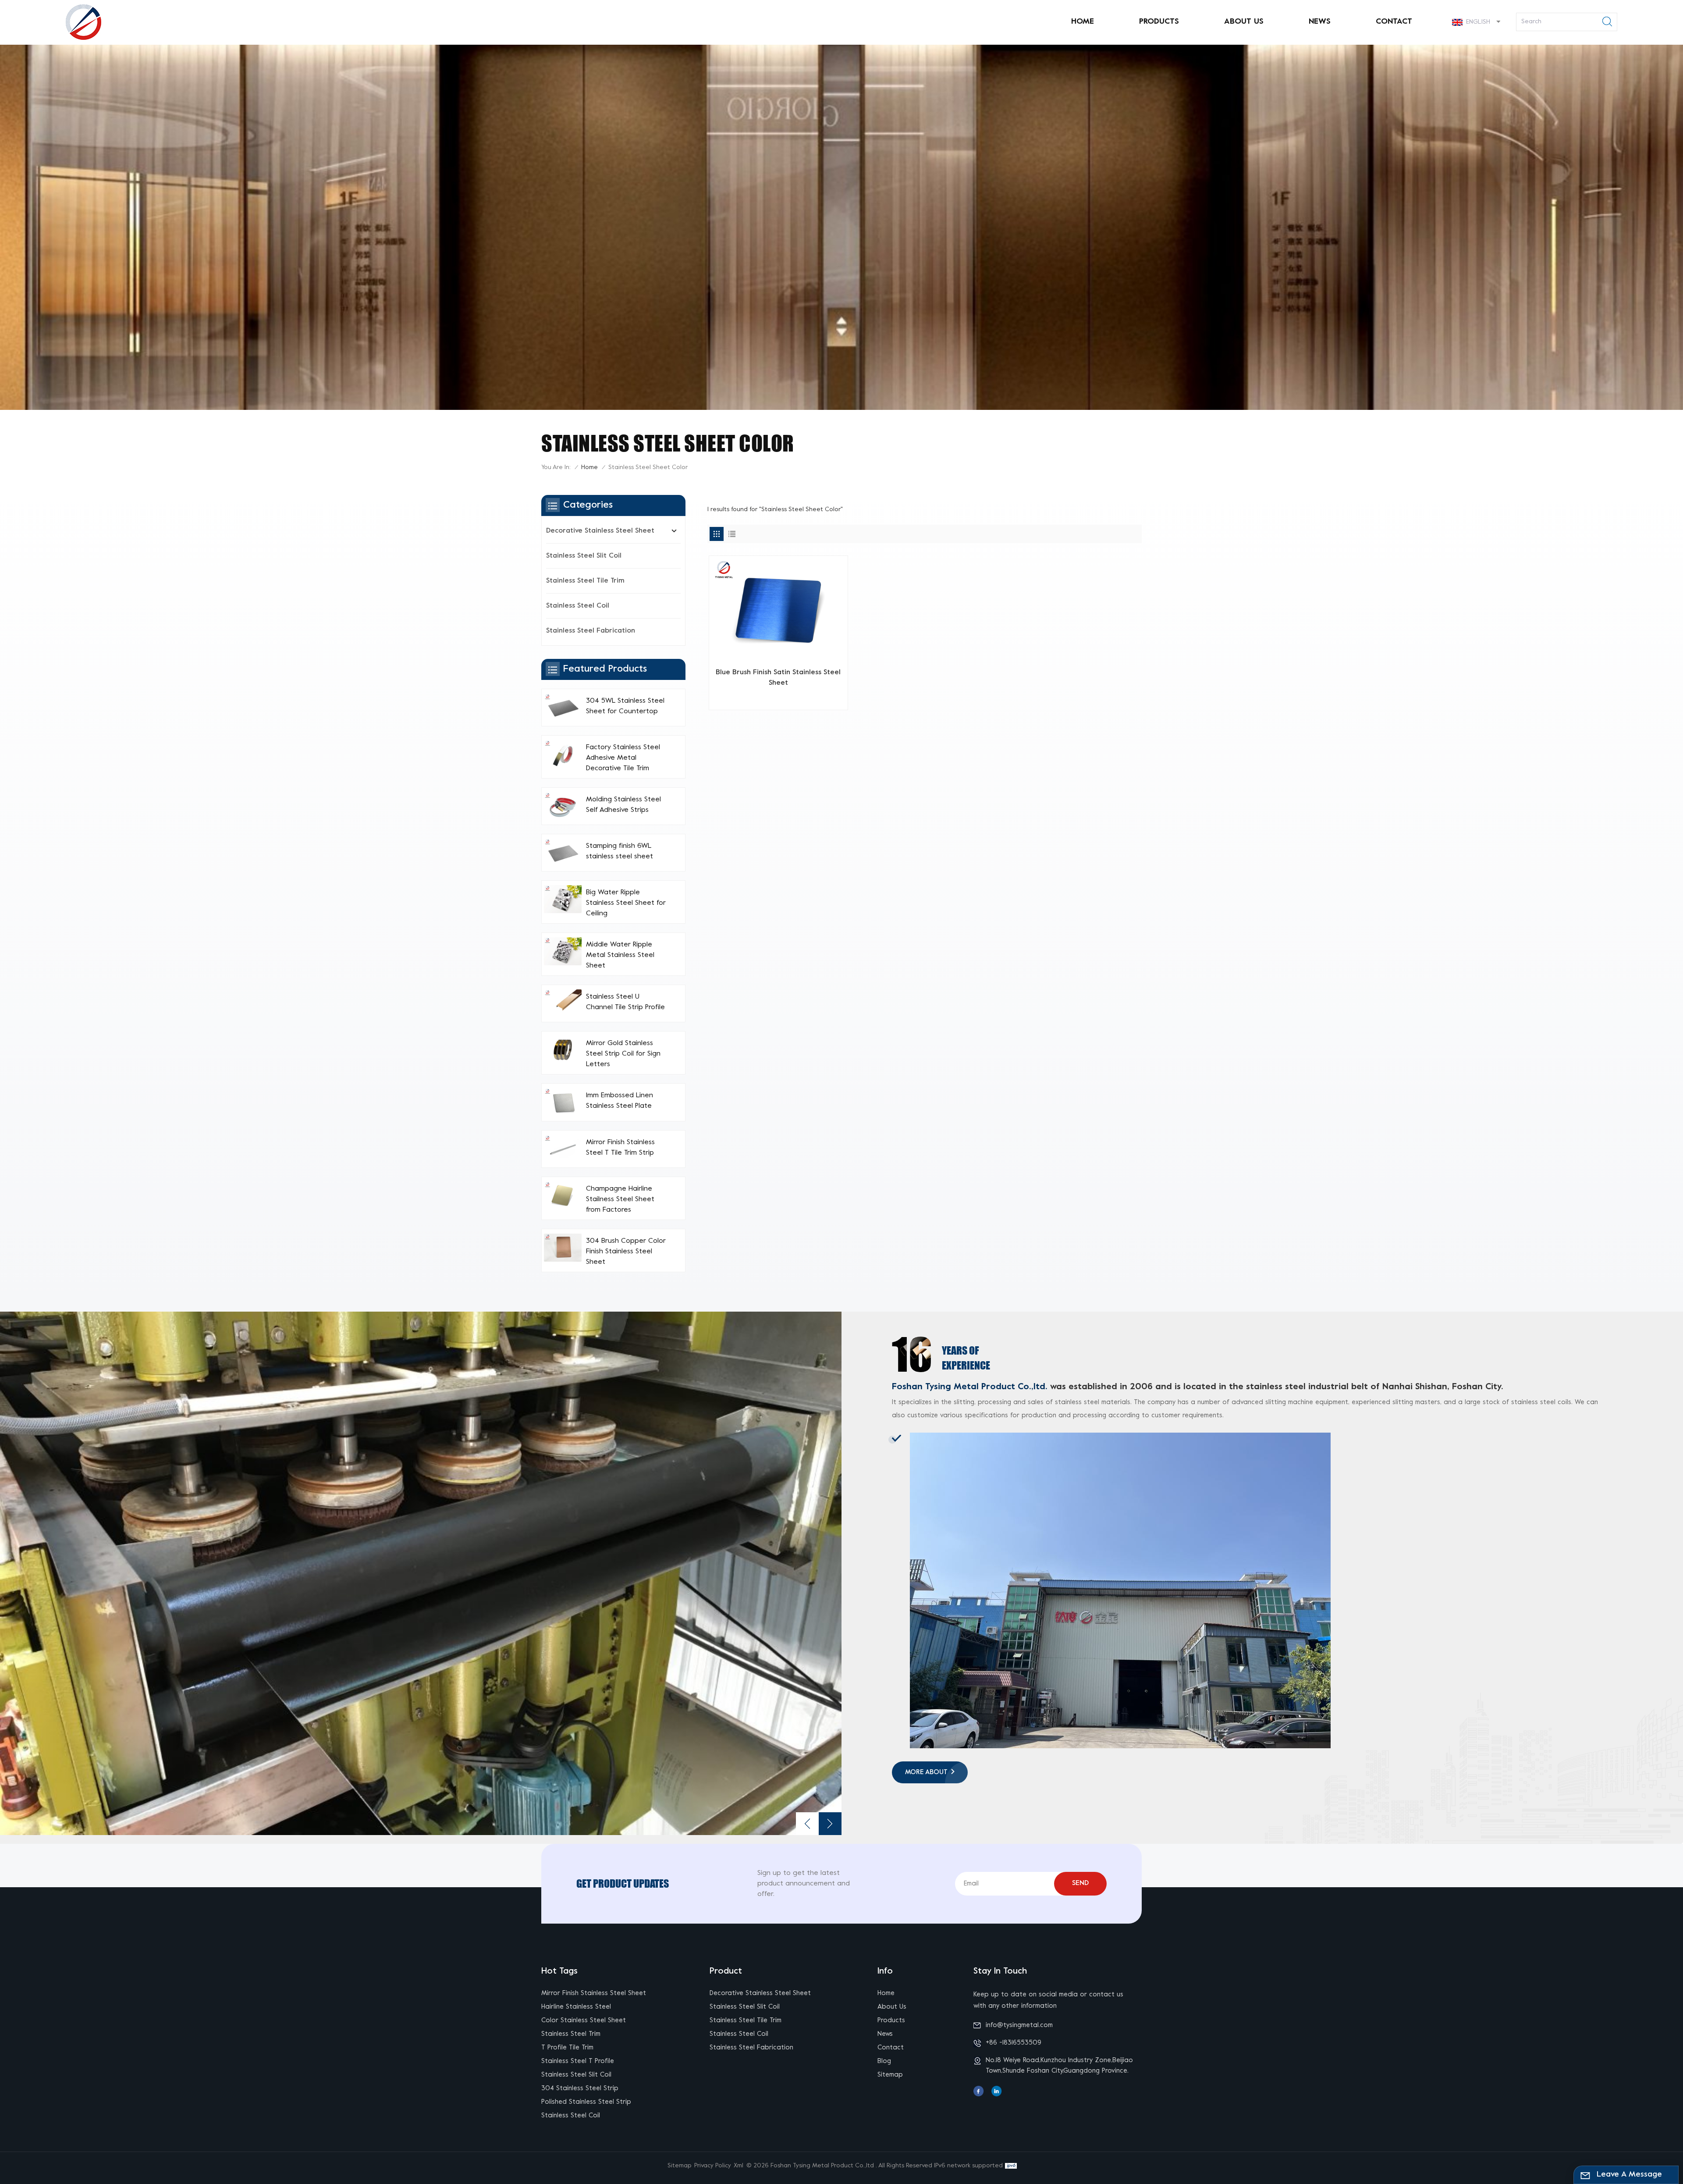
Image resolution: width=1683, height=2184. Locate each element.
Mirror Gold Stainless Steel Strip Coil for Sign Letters (623, 1054)
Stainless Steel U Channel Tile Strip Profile (625, 1002)
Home (1083, 22)
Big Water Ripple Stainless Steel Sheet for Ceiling (626, 903)
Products (1159, 22)
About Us (1244, 22)
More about (926, 1772)
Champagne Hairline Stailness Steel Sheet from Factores (620, 1199)
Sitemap (890, 2075)
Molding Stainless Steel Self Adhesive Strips (623, 805)
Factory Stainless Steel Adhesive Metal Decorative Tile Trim (623, 758)
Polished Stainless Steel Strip (586, 2102)
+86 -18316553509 (1014, 2043)
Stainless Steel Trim (571, 2034)
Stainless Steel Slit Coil (584, 556)
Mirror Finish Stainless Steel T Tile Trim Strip (620, 1148)
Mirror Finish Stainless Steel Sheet (594, 1993)
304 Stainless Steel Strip (580, 2088)
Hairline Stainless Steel (576, 2007)
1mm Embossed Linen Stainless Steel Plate (620, 1101)
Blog (884, 2061)
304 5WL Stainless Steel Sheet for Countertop (625, 706)
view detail (775, 699)
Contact (1394, 22)
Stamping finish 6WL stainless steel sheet (620, 851)
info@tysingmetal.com (1019, 2025)
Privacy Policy (713, 2166)
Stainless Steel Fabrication (591, 631)
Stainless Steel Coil (578, 606)
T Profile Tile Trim (567, 2048)
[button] (830, 1824)
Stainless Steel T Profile (578, 2061)
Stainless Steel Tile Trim (585, 581)
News (1320, 22)
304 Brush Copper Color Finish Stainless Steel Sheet (626, 1252)
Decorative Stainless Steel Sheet (600, 531)
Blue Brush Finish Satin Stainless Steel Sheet (778, 678)
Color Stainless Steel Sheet (584, 2020)
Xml (739, 2166)
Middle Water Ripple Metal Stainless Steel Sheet (620, 955)
